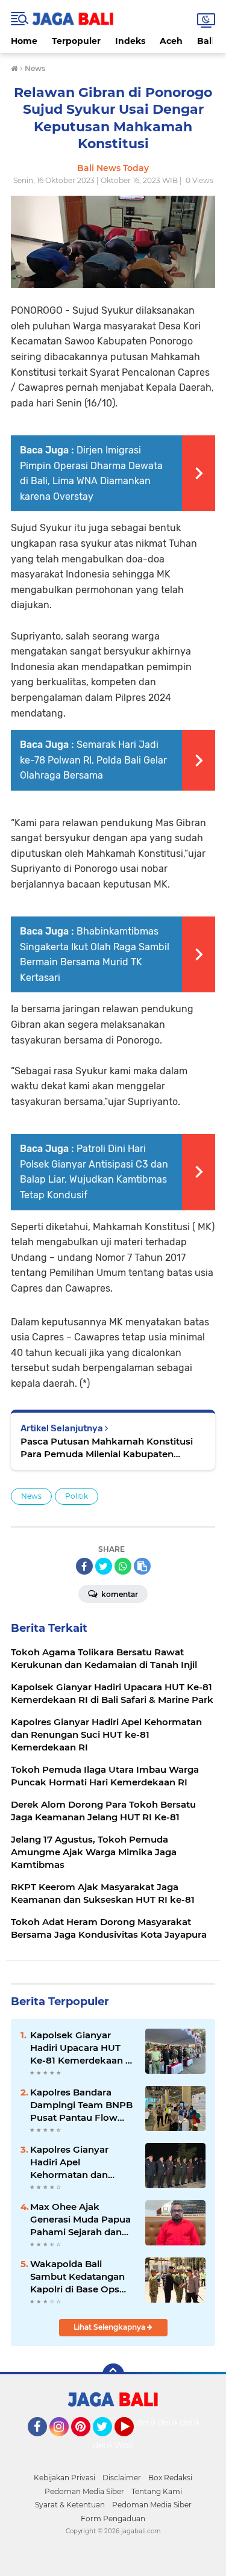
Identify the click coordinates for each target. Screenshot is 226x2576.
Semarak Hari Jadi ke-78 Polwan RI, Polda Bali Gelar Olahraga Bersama (93, 760)
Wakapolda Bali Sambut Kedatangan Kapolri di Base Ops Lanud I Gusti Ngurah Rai (79, 2277)
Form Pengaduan (113, 2518)
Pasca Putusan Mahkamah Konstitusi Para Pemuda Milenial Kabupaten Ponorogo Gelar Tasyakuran (107, 1448)
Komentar (119, 1594)
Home (24, 41)
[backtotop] (113, 2374)
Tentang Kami (157, 2491)
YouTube (132, 2442)
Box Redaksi (170, 2478)
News (31, 1496)
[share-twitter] (104, 1566)
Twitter (108, 2442)
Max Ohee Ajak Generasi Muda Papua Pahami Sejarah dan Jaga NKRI (80, 2220)
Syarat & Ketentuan (70, 2505)
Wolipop (132, 2445)
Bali (206, 41)
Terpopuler (76, 41)
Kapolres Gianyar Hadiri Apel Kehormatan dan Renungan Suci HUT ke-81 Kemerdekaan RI (82, 2162)
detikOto (155, 2422)
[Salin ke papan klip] (142, 1566)
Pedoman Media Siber (84, 2491)
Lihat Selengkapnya (110, 2327)
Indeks (130, 41)
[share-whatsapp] (123, 1566)
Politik (77, 1496)
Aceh (171, 41)
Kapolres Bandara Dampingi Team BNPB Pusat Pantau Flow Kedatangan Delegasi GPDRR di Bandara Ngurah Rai (81, 2105)
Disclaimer (122, 2478)
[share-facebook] (84, 1566)
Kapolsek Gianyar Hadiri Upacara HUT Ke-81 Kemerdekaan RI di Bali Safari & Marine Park (83, 2048)
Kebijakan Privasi (64, 2478)
